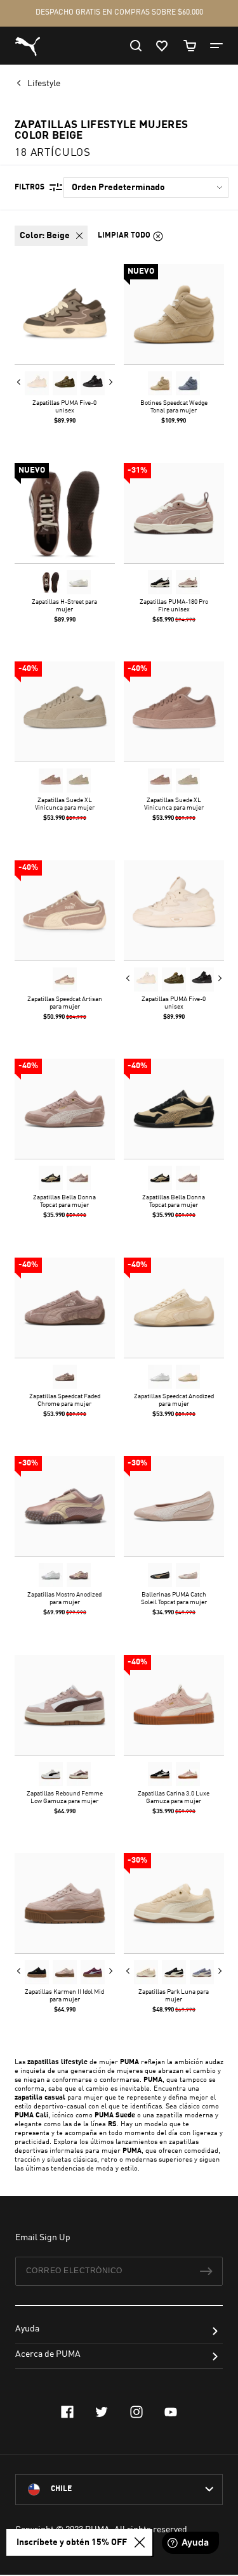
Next (110, 382)
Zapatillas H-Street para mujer (64, 605)
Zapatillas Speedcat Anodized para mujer (173, 1400)
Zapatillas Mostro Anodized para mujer (64, 1598)
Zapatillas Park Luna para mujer (174, 1996)
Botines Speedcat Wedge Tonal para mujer (173, 407)
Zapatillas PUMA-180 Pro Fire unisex (173, 605)
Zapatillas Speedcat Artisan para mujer (65, 1002)
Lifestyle (45, 84)
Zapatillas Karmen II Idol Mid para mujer (64, 1996)
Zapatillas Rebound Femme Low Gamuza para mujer (65, 1797)
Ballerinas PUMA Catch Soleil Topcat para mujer (173, 1598)
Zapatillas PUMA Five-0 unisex (64, 407)
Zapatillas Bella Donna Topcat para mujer (64, 1201)
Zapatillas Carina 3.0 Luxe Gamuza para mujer (174, 1797)
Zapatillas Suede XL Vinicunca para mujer (65, 804)
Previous (19, 382)
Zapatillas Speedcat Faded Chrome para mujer (65, 1400)
